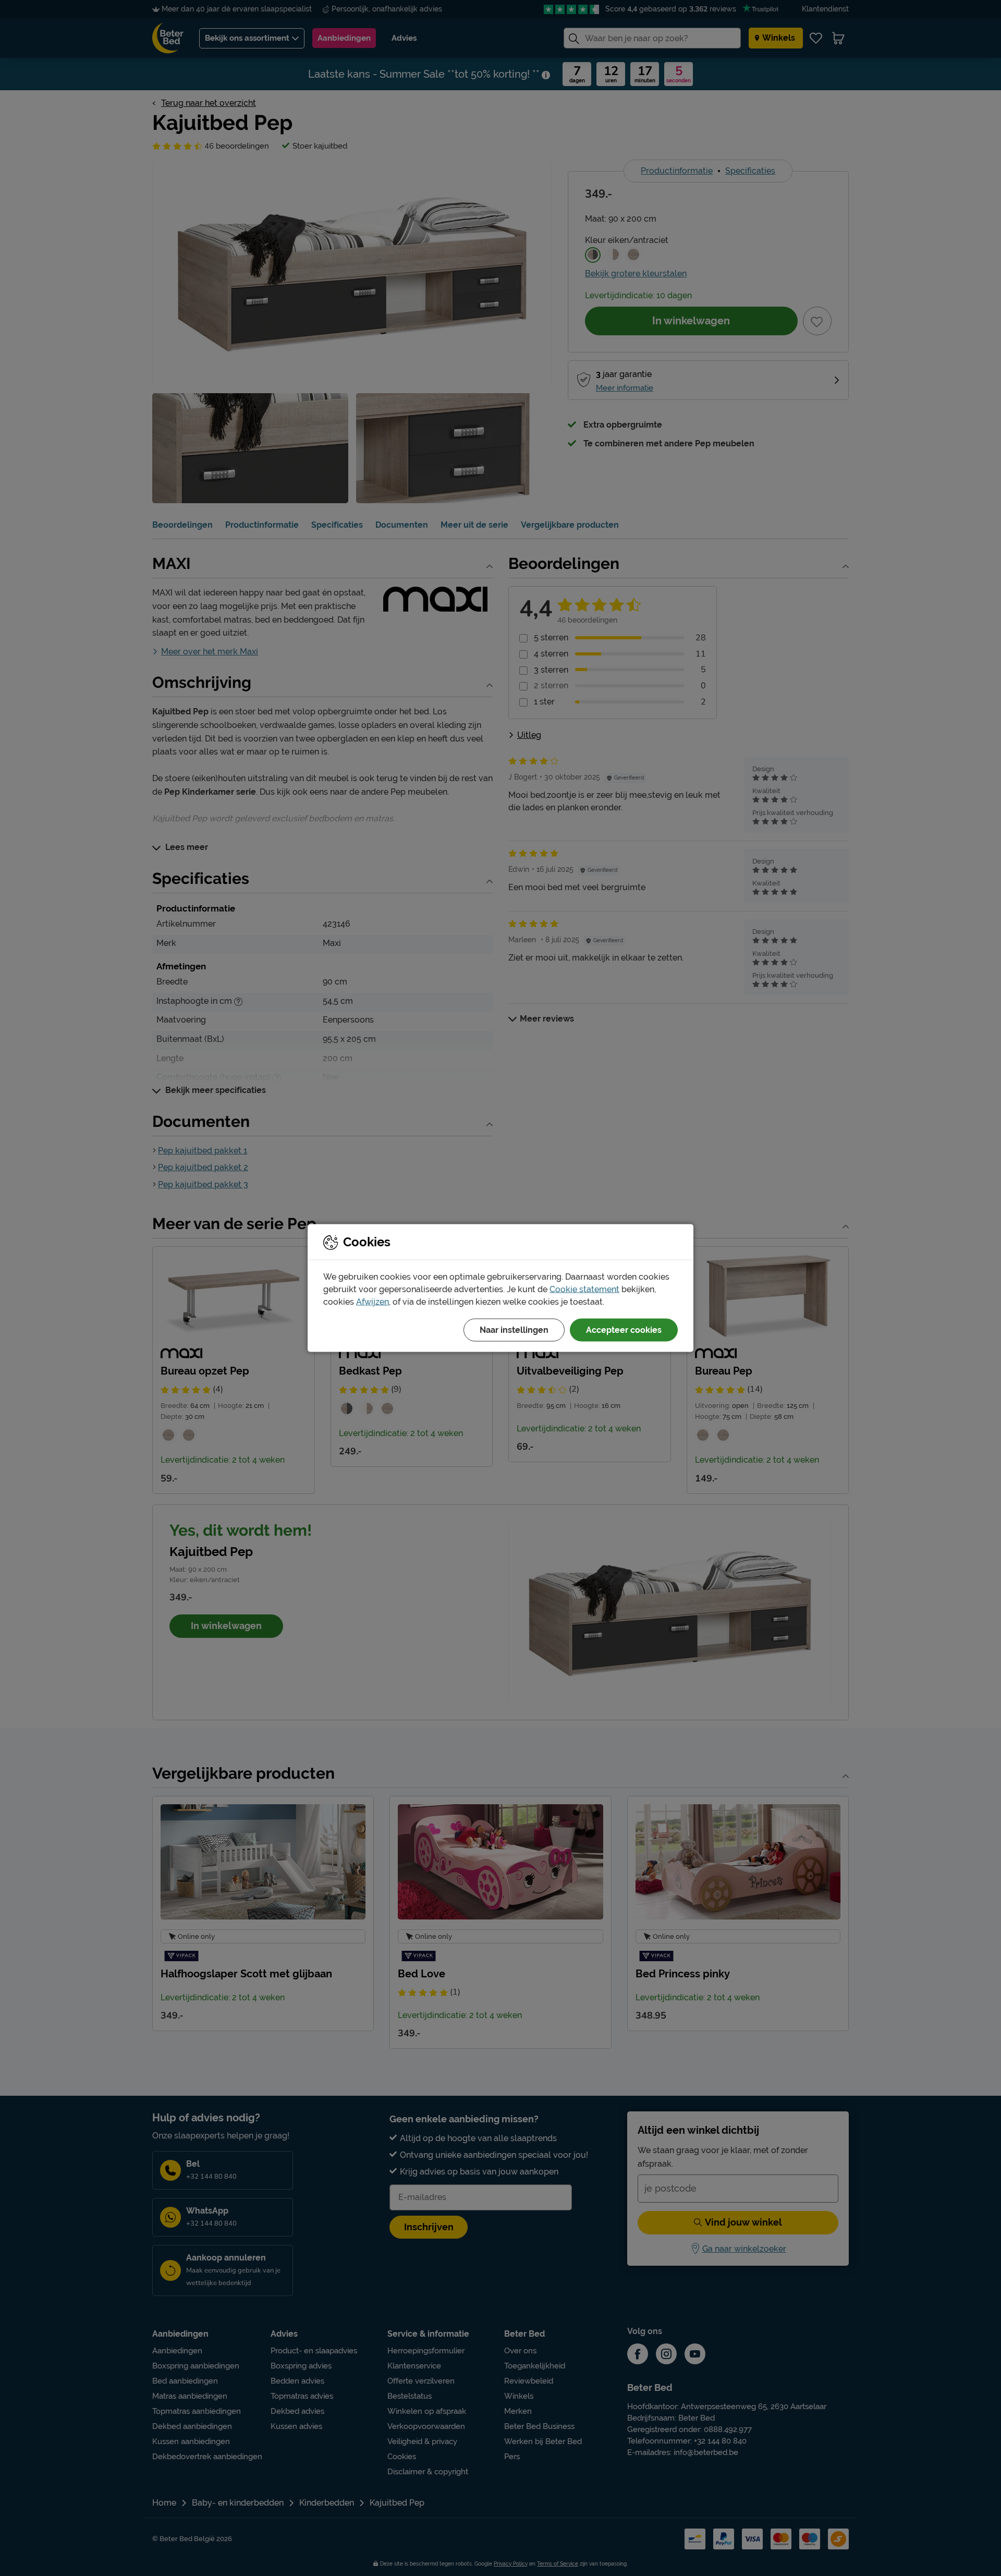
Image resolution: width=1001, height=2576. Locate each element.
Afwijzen (373, 1302)
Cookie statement (584, 1289)
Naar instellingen (514, 1330)
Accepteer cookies (624, 1330)
